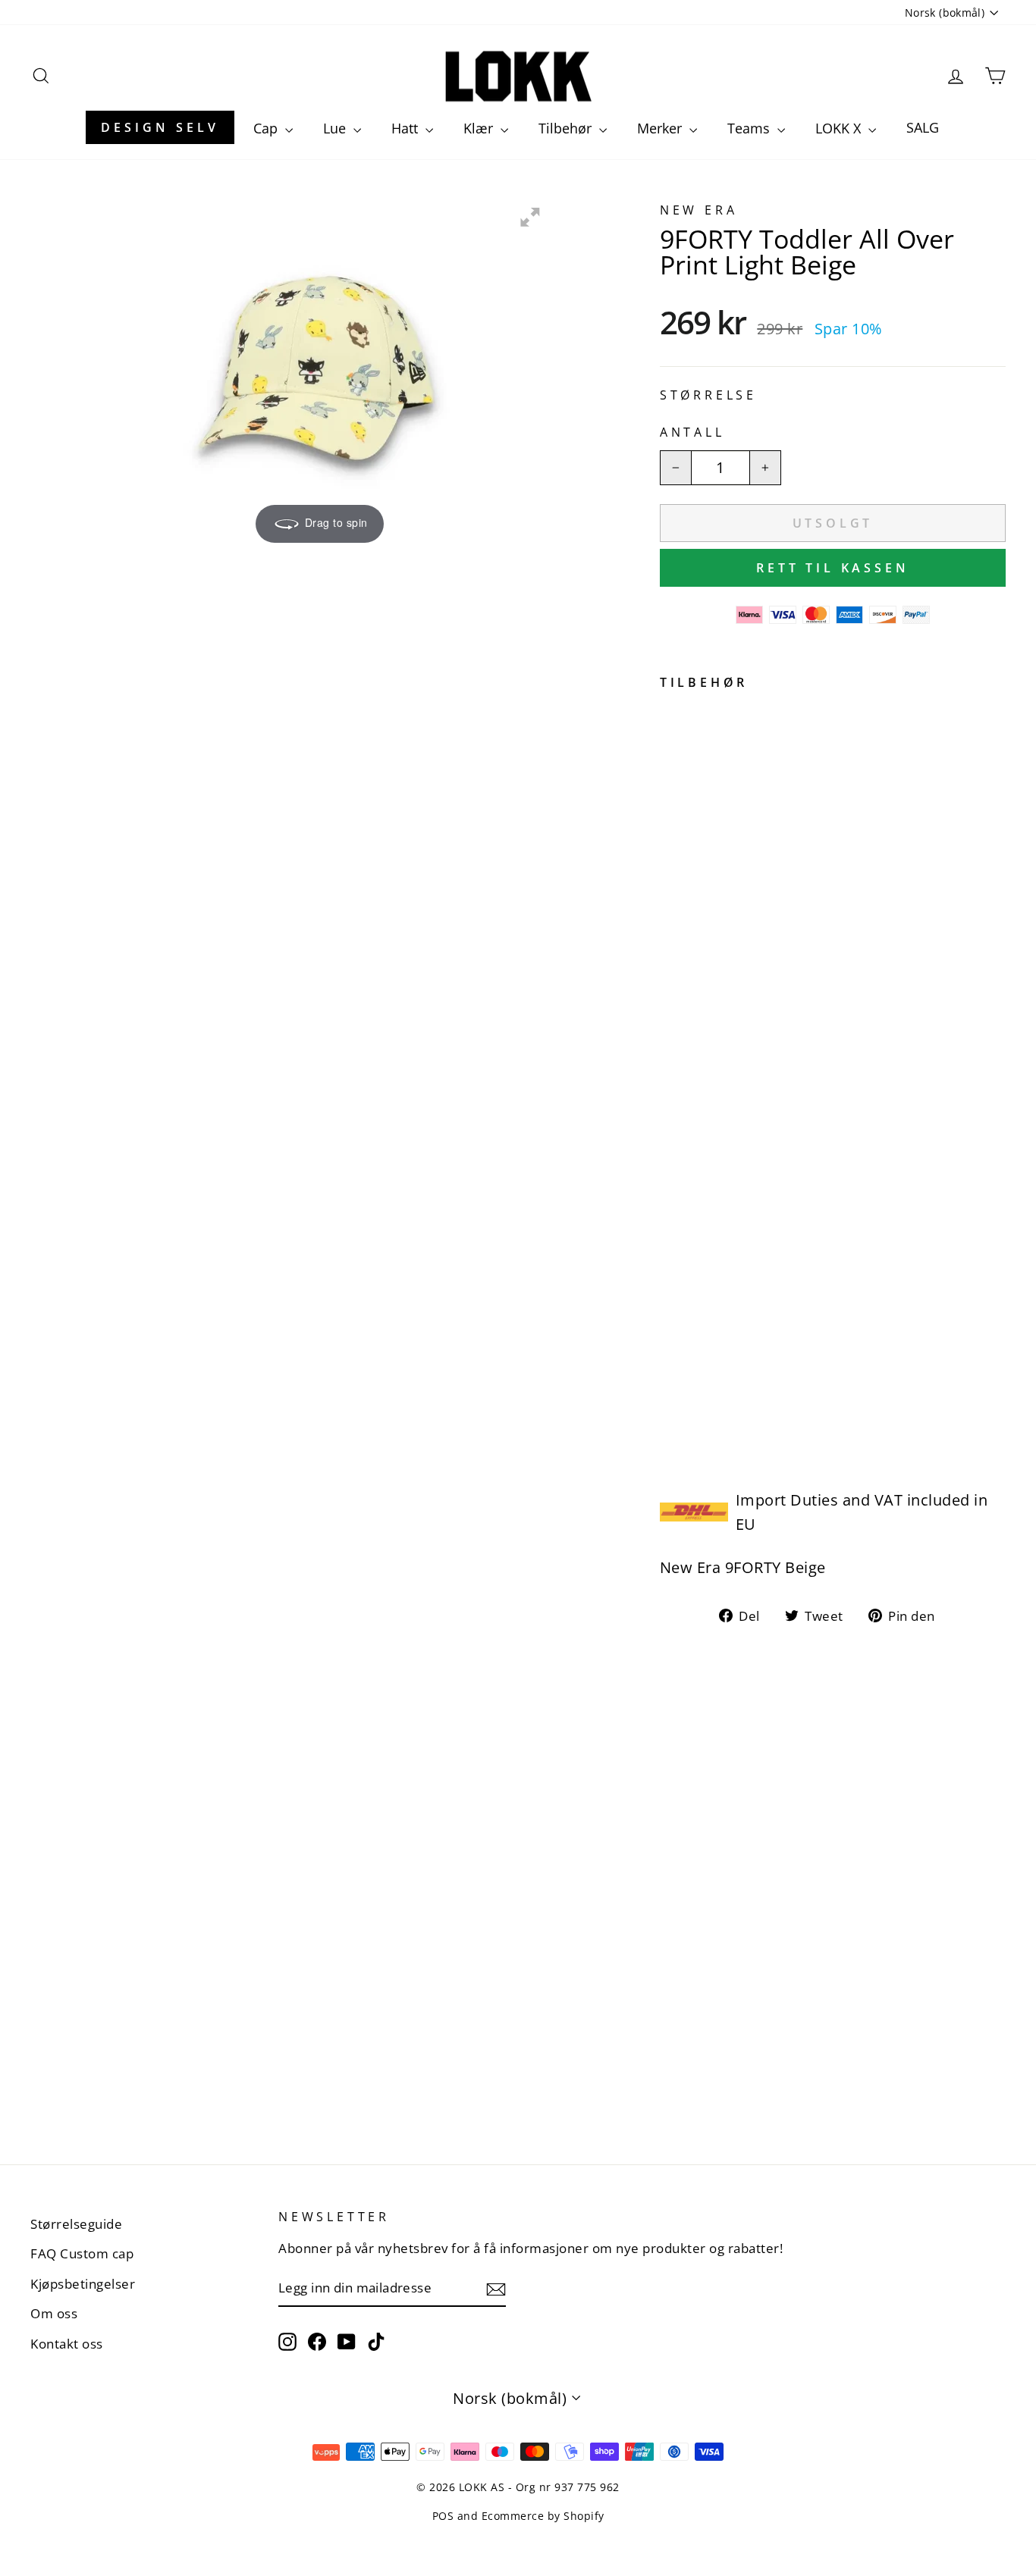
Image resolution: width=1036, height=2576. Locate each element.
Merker (661, 128)
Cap (267, 128)
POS (443, 2516)
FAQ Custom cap (82, 2253)
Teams (750, 128)
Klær (480, 128)
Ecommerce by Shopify (543, 2516)
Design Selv (160, 127)
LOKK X (840, 128)
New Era (699, 210)
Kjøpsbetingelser (83, 2284)
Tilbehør (567, 128)
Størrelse (708, 395)
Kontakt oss (67, 2344)
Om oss (54, 2313)
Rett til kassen (832, 568)
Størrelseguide (76, 2224)
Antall (692, 432)
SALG (923, 127)
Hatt (407, 128)
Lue (336, 128)
